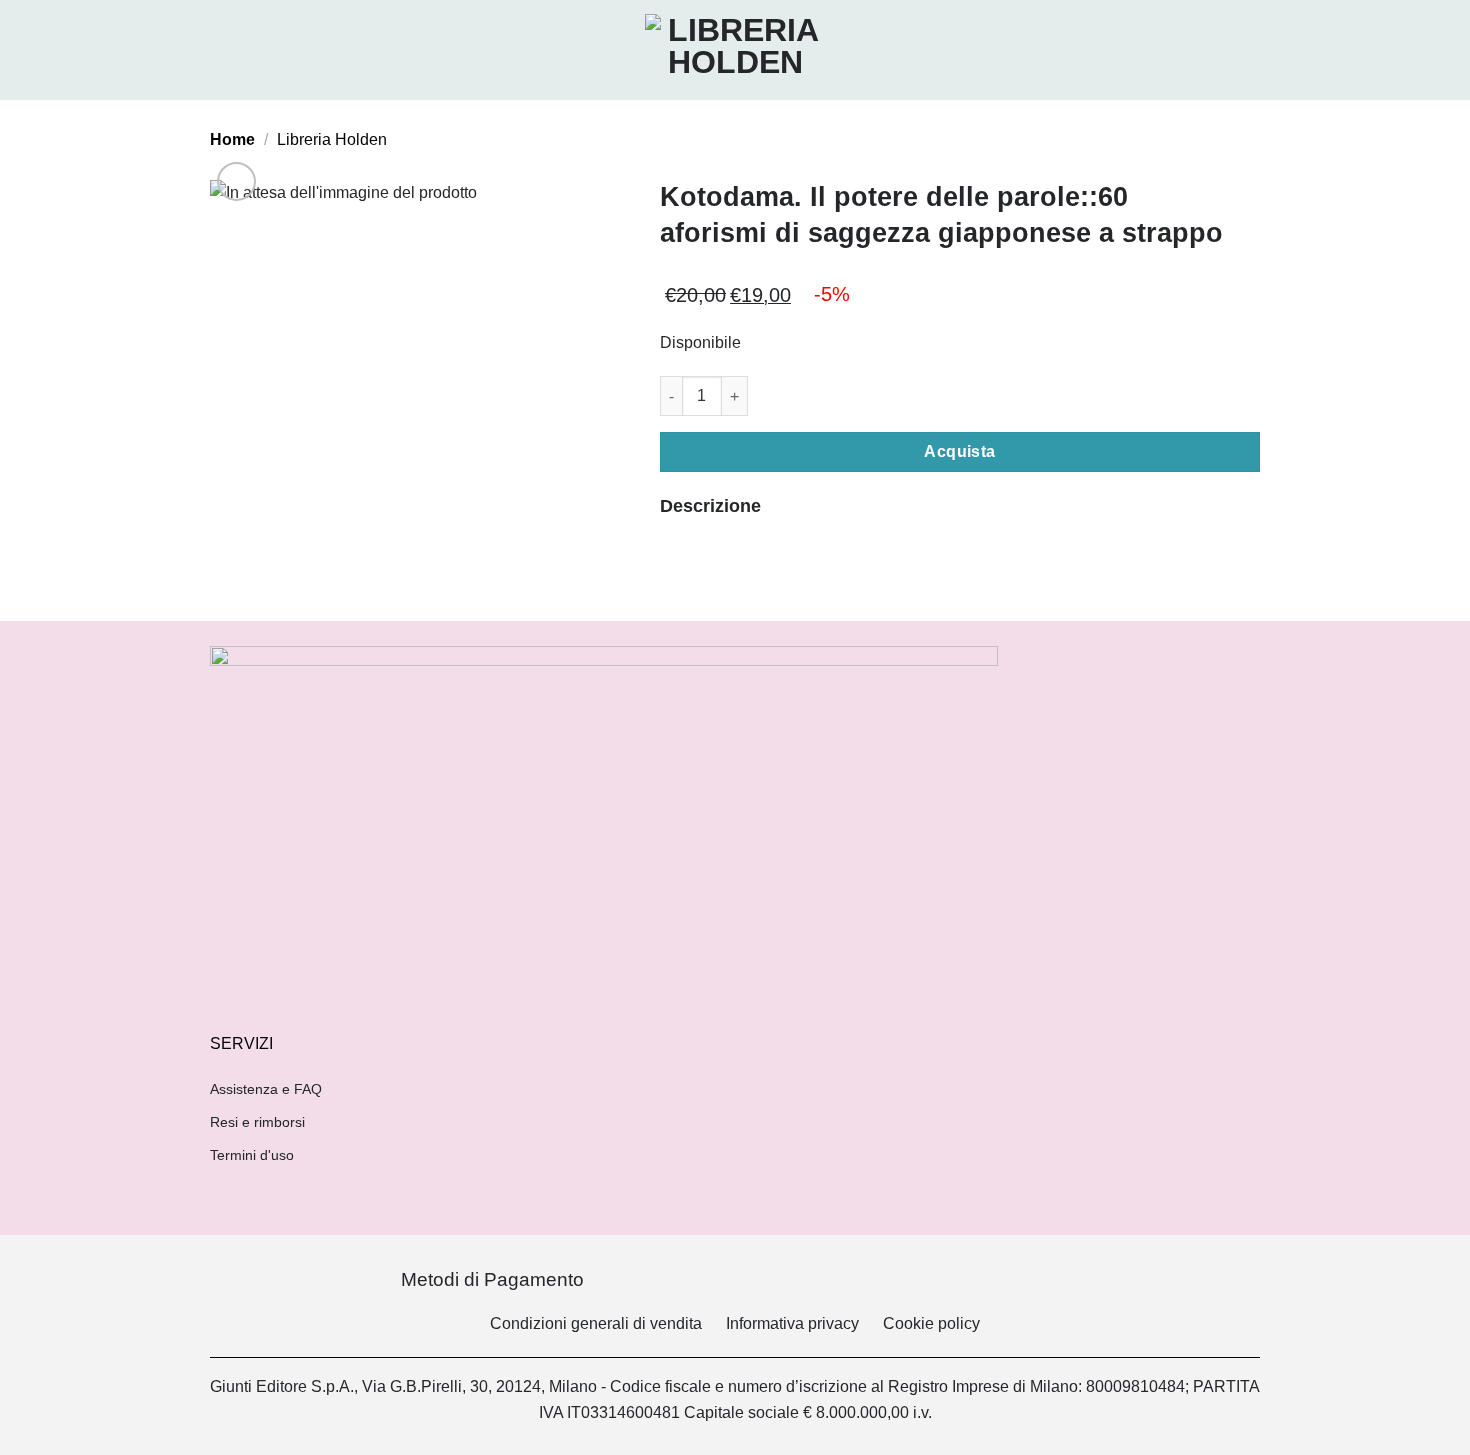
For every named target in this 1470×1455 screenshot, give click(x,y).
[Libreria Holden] (735, 50)
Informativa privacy (792, 1323)
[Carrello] (1250, 50)
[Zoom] (236, 181)
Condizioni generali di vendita (596, 1323)
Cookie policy (931, 1323)
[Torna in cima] (1428, 1427)
